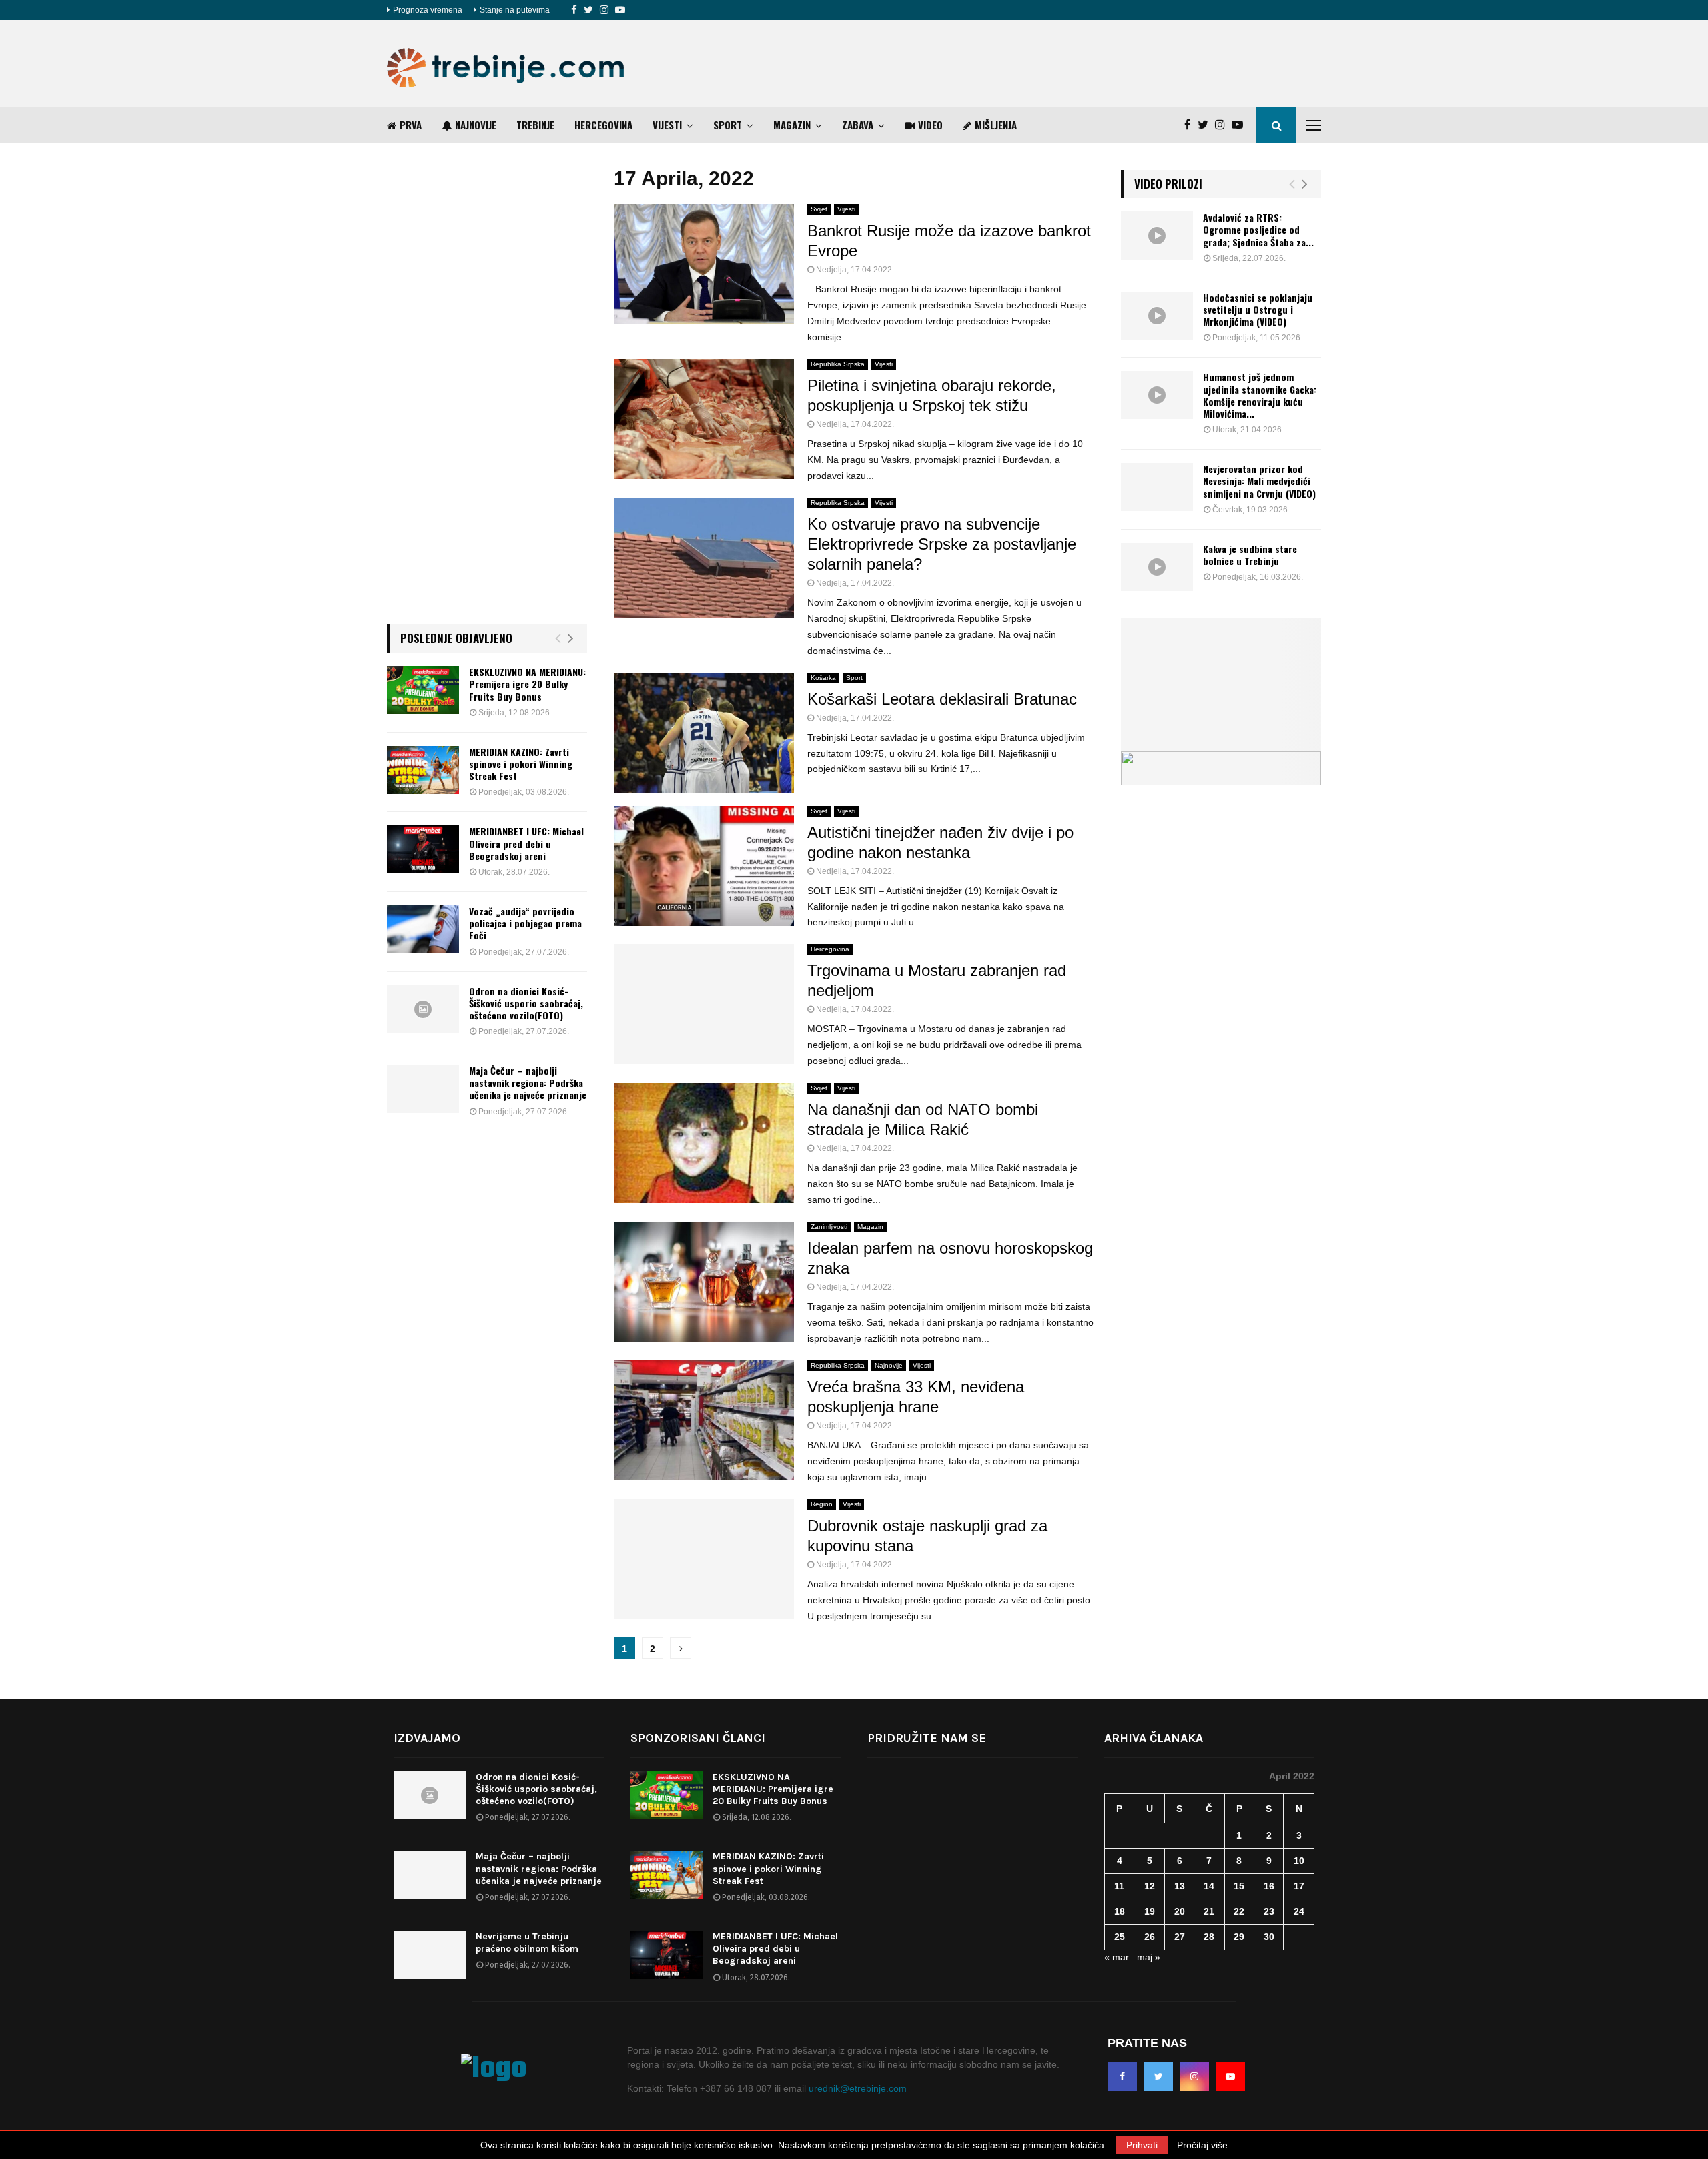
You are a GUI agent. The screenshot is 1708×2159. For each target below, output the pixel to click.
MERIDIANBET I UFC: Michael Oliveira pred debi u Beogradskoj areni (526, 843)
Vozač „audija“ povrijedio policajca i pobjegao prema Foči (525, 923)
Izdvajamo (427, 1738)
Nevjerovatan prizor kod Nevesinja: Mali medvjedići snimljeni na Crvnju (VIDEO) (1259, 481)
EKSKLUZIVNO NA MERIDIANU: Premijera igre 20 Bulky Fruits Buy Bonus (527, 684)
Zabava (858, 125)
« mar (1117, 1957)
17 (1299, 1886)
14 (1209, 1886)
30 (1269, 1937)
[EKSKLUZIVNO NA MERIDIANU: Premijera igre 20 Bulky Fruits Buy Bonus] (423, 690)
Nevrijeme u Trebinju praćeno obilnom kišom (527, 1942)
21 (1209, 1911)
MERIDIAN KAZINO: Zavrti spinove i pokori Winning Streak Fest (521, 764)
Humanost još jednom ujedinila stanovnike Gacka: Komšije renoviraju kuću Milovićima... (1260, 395)
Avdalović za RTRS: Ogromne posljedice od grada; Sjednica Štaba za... (1258, 229)
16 (1269, 1886)
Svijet (819, 209)
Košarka (823, 678)
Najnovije (476, 125)
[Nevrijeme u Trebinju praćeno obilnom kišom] (430, 1955)
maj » (1149, 1957)
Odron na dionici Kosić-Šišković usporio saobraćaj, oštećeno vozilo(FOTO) (526, 1003)
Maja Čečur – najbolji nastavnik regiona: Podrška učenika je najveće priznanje (528, 1083)
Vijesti (667, 125)
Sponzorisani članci (698, 1738)
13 (1180, 1886)
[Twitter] (588, 10)
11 (1119, 1886)
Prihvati (1142, 2145)
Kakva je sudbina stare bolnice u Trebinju (1250, 555)
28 (1209, 1937)
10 (1299, 1861)
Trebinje (535, 125)
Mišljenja (996, 125)
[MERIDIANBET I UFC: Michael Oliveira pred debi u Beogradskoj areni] (423, 849)
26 (1150, 1937)
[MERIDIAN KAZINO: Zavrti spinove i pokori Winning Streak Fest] (423, 770)
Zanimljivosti (829, 1227)
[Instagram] (604, 10)
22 (1239, 1911)
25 (1120, 1937)
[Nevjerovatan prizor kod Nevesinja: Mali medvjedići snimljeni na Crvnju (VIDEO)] (1157, 487)
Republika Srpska (838, 364)
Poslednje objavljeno (456, 638)
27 (1180, 1937)
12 (1150, 1886)
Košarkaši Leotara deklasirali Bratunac (942, 699)
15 (1239, 1886)
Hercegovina (603, 125)
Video (930, 125)
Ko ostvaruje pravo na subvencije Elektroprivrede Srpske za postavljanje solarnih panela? (942, 544)
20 (1180, 1911)
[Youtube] (620, 10)
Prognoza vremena (428, 10)
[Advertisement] (1078, 63)
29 (1239, 1937)
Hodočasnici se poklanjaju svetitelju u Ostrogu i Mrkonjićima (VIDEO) (1258, 309)
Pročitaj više (1202, 2145)
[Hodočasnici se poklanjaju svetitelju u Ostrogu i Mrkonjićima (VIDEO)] (1157, 316)
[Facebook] (574, 10)
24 (1299, 1911)
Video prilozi (1168, 184)
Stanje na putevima (515, 10)
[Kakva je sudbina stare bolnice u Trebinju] (1157, 567)
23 (1269, 1911)
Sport (728, 125)
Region (822, 1504)
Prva (411, 125)
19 (1150, 1911)
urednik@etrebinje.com (858, 2088)
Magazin (792, 125)
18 (1120, 1911)
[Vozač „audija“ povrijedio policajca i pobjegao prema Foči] (423, 929)
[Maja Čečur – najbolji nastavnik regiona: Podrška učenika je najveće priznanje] (423, 1089)
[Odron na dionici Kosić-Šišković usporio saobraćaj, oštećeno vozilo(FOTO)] (423, 1009)
